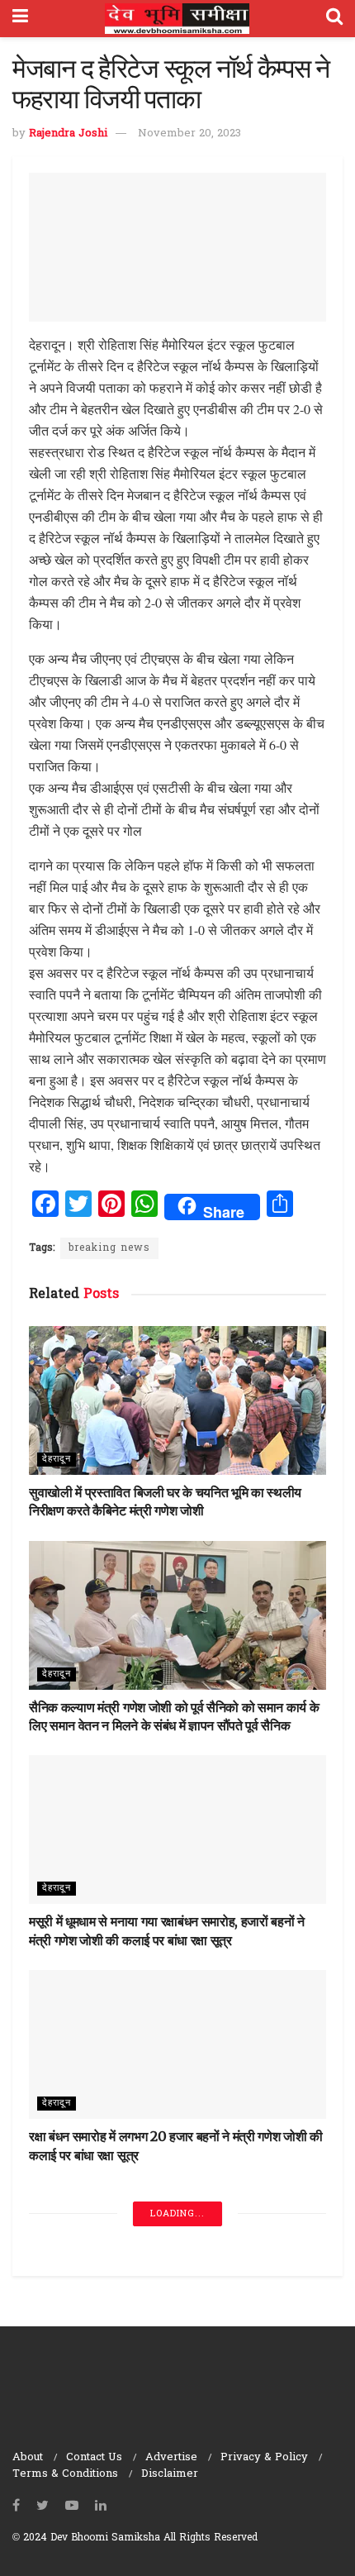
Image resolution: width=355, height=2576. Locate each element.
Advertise (171, 2457)
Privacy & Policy (264, 2457)
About (28, 2457)
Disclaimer (170, 2474)
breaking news (109, 1248)
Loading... (177, 2214)
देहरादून (57, 1459)
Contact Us (94, 2457)
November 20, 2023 (189, 134)
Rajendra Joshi (68, 134)
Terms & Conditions (65, 2474)
